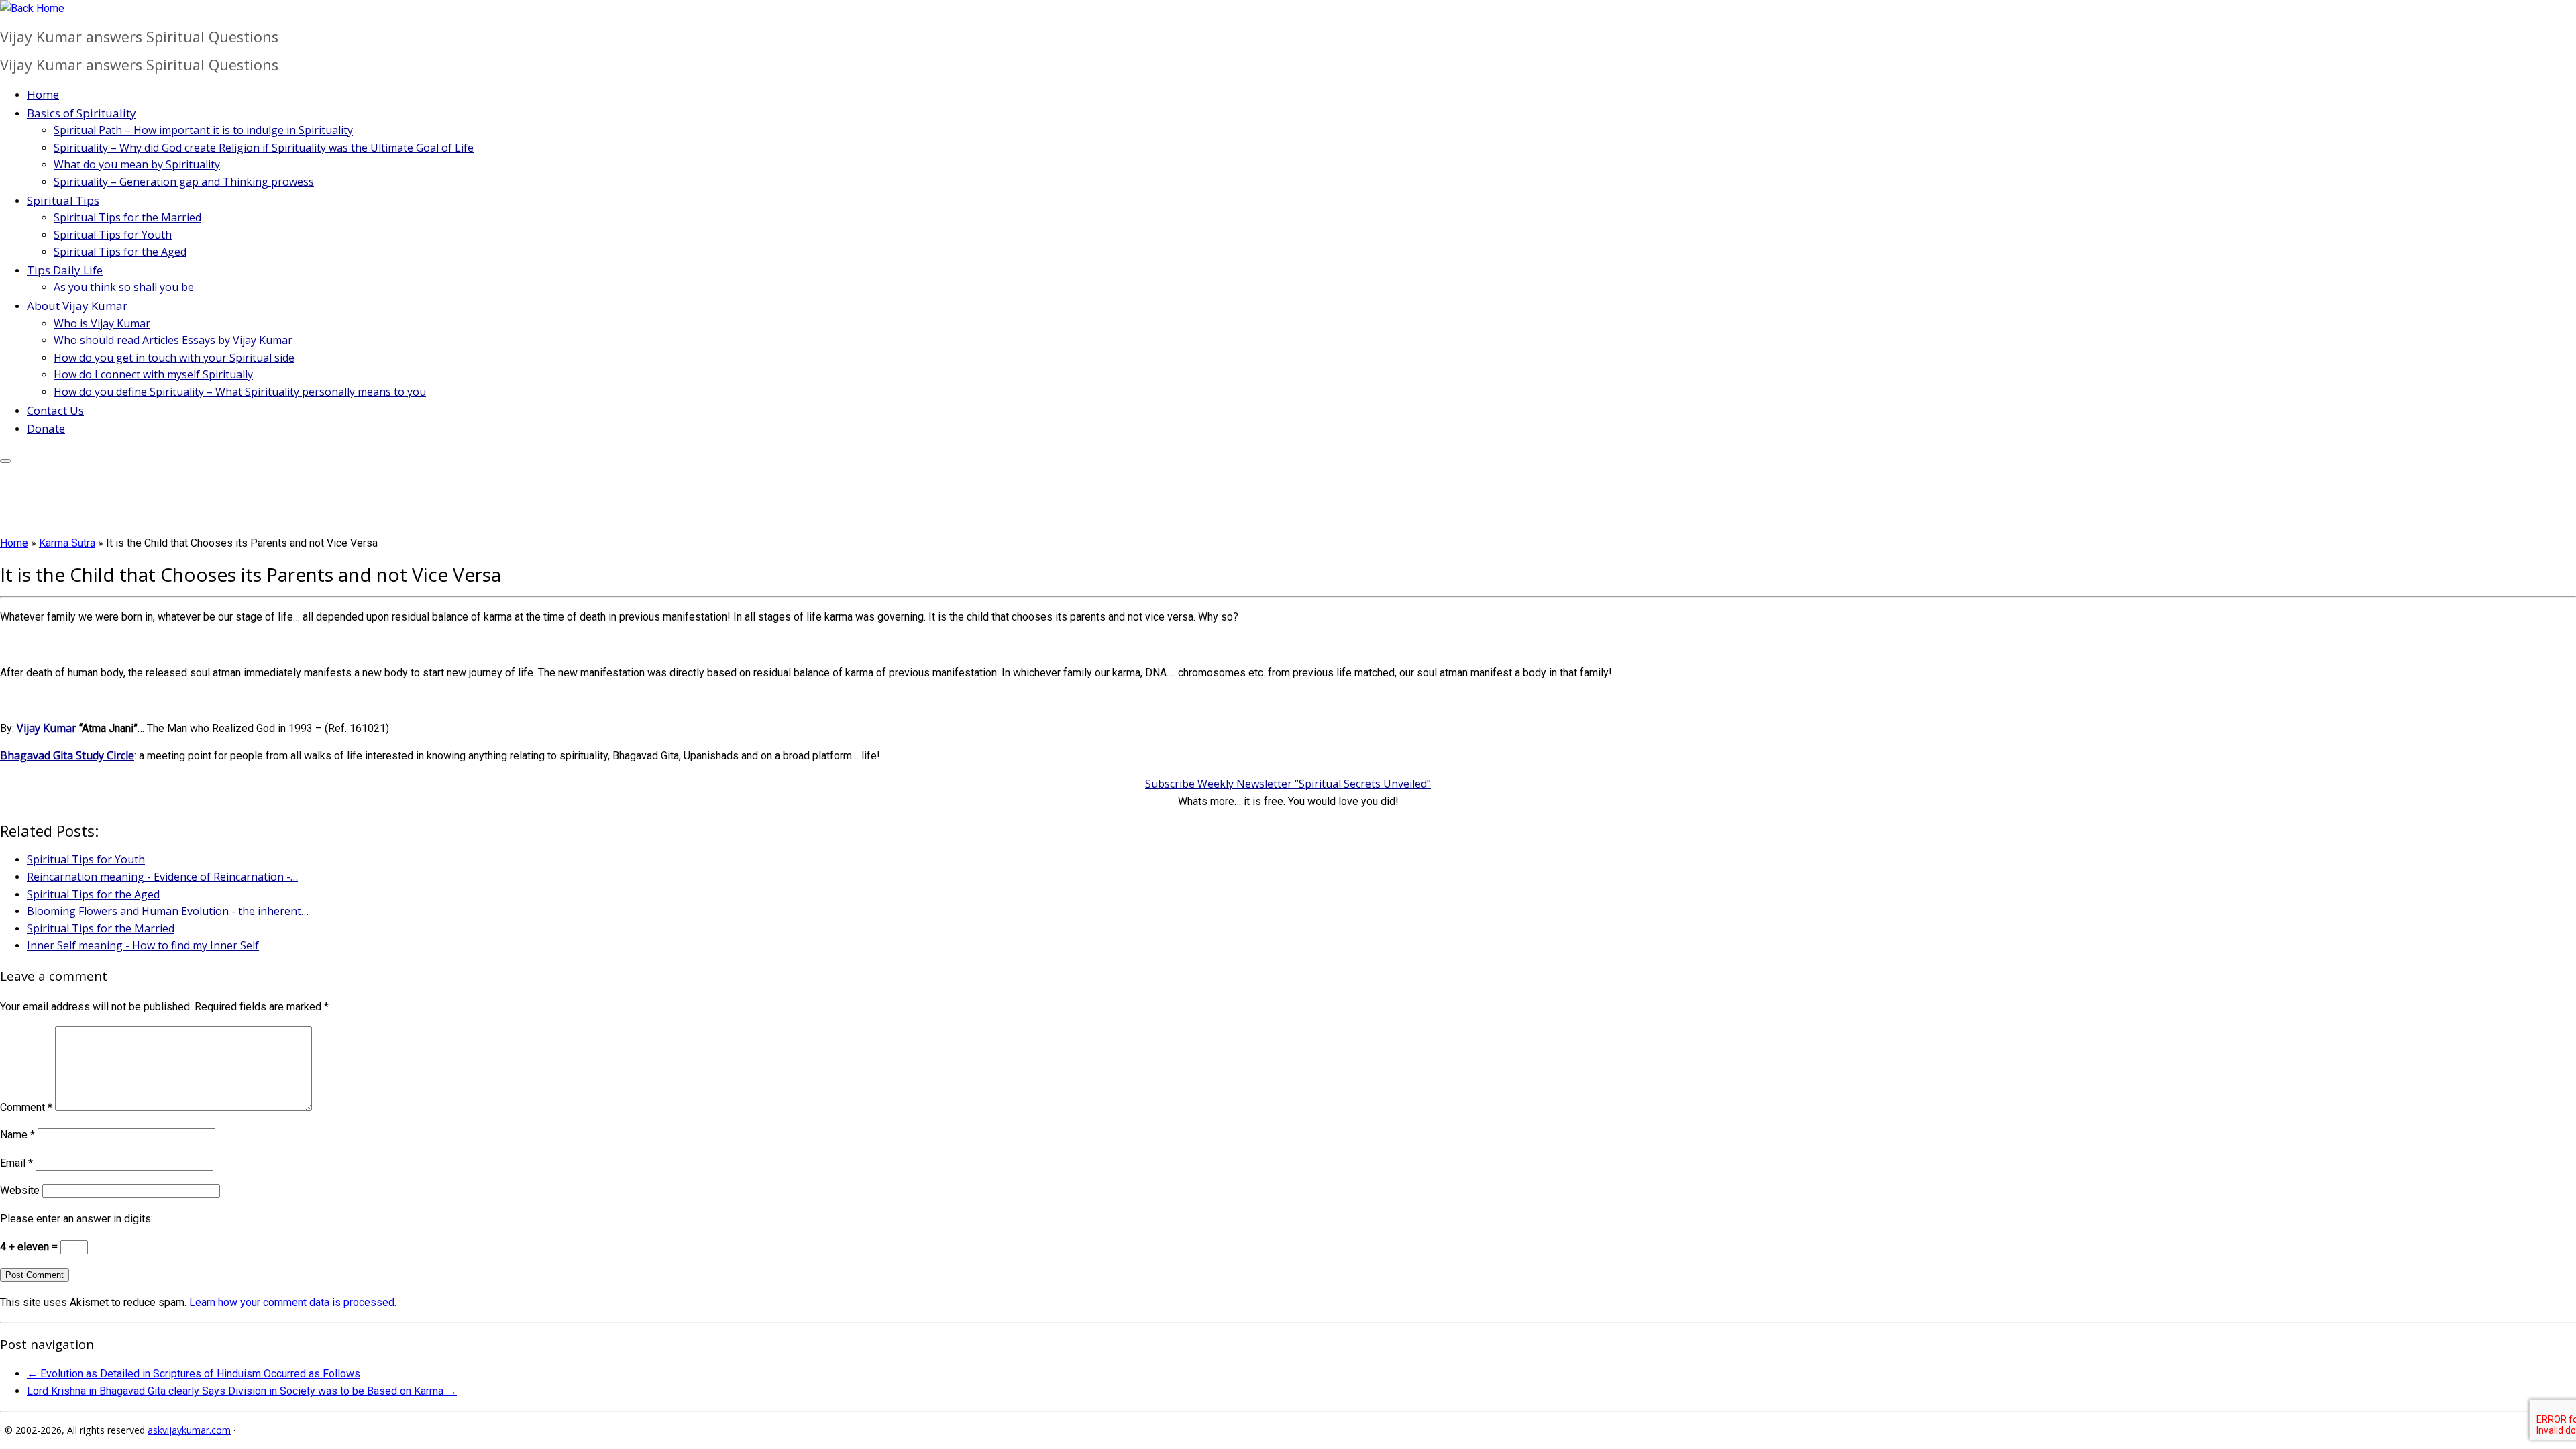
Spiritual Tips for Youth (113, 235)
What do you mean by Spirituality (137, 164)
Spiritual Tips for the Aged (120, 252)
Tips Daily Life (65, 270)
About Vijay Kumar (77, 306)
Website (20, 1190)
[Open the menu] (5, 461)
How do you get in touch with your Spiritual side (174, 358)
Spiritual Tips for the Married (127, 217)
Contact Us (55, 410)
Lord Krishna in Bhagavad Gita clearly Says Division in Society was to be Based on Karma (242, 1391)
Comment (26, 1107)
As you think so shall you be (124, 287)
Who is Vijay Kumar (102, 323)
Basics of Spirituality (82, 113)
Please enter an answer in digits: (76, 1219)
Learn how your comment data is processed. (293, 1302)
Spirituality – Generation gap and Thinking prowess (184, 182)
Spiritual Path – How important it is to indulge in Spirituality (203, 130)
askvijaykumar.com (189, 1430)
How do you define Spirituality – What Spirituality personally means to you (240, 392)
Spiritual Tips (63, 200)
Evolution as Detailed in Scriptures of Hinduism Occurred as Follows (194, 1374)
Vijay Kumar (47, 728)
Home (43, 94)
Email (16, 1163)
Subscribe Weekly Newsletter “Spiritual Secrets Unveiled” (1288, 784)
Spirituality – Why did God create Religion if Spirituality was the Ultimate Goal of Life (264, 148)
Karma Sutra (67, 543)
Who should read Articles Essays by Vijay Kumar (173, 340)
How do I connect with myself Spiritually (153, 374)
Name (17, 1135)
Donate (46, 428)
